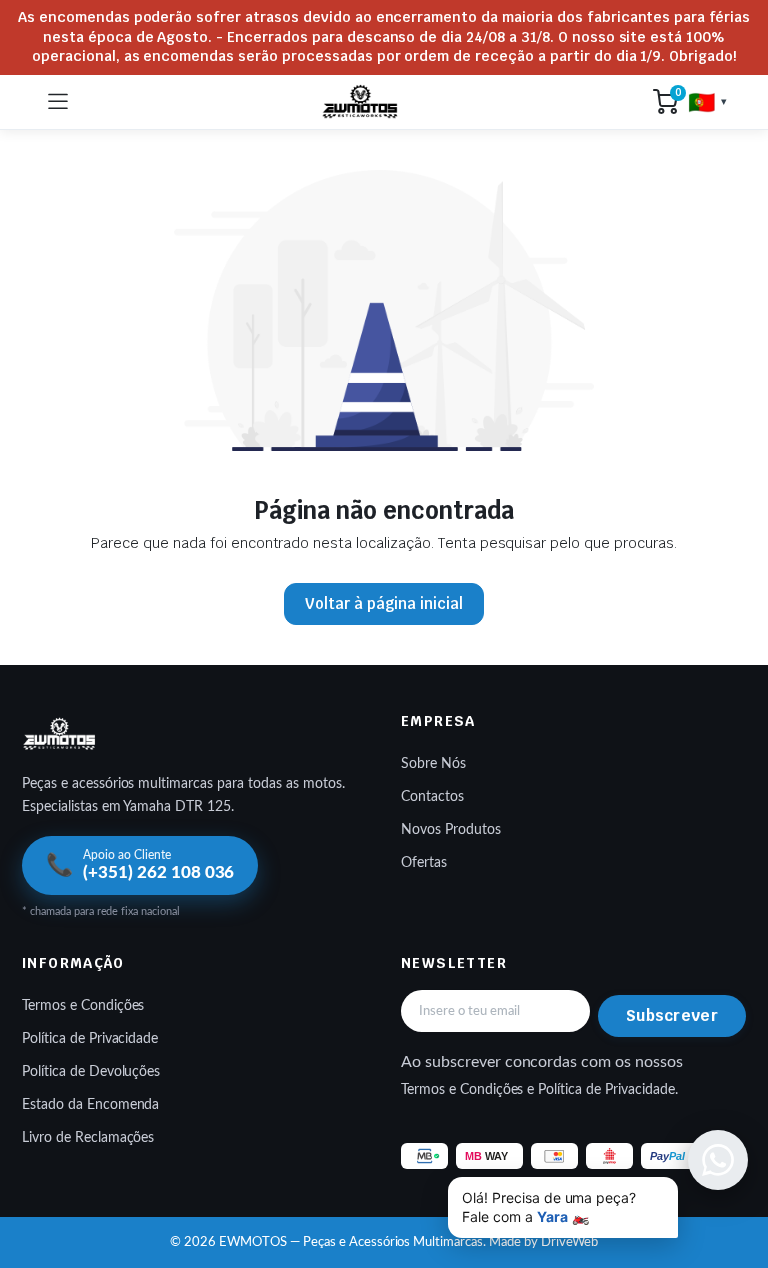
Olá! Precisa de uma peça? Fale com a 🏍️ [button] (549, 1207)
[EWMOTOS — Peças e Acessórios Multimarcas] (360, 102)
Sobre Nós (433, 764)
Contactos (432, 797)
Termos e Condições (83, 1006)
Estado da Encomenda (90, 1105)
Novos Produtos (451, 830)
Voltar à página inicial (384, 603)
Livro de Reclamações (88, 1138)
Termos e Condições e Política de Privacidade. (539, 1090)
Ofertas (424, 863)
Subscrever (672, 1015)
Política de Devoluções (91, 1072)
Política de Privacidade (90, 1039)
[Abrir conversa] (718, 1160)
